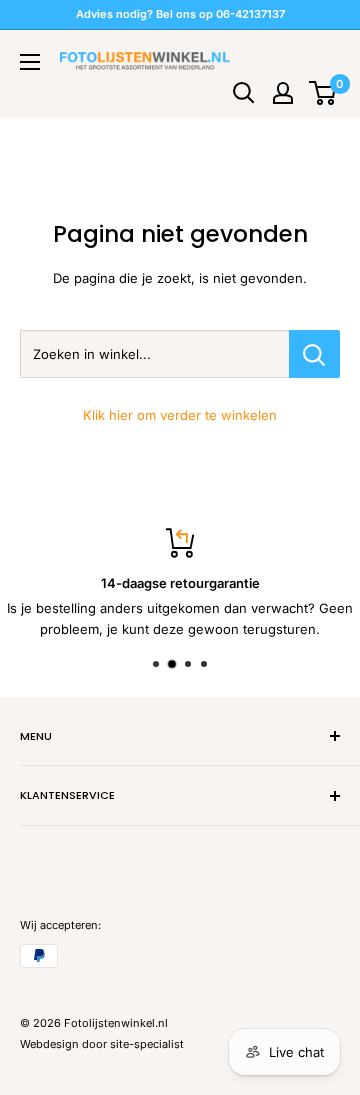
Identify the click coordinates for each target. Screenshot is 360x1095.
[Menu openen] (30, 62)
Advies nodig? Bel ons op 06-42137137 (180, 14)
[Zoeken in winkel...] (314, 354)
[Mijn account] (283, 93)
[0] (323, 93)
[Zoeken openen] (244, 93)
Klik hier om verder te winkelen (180, 415)
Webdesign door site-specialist (102, 1044)
